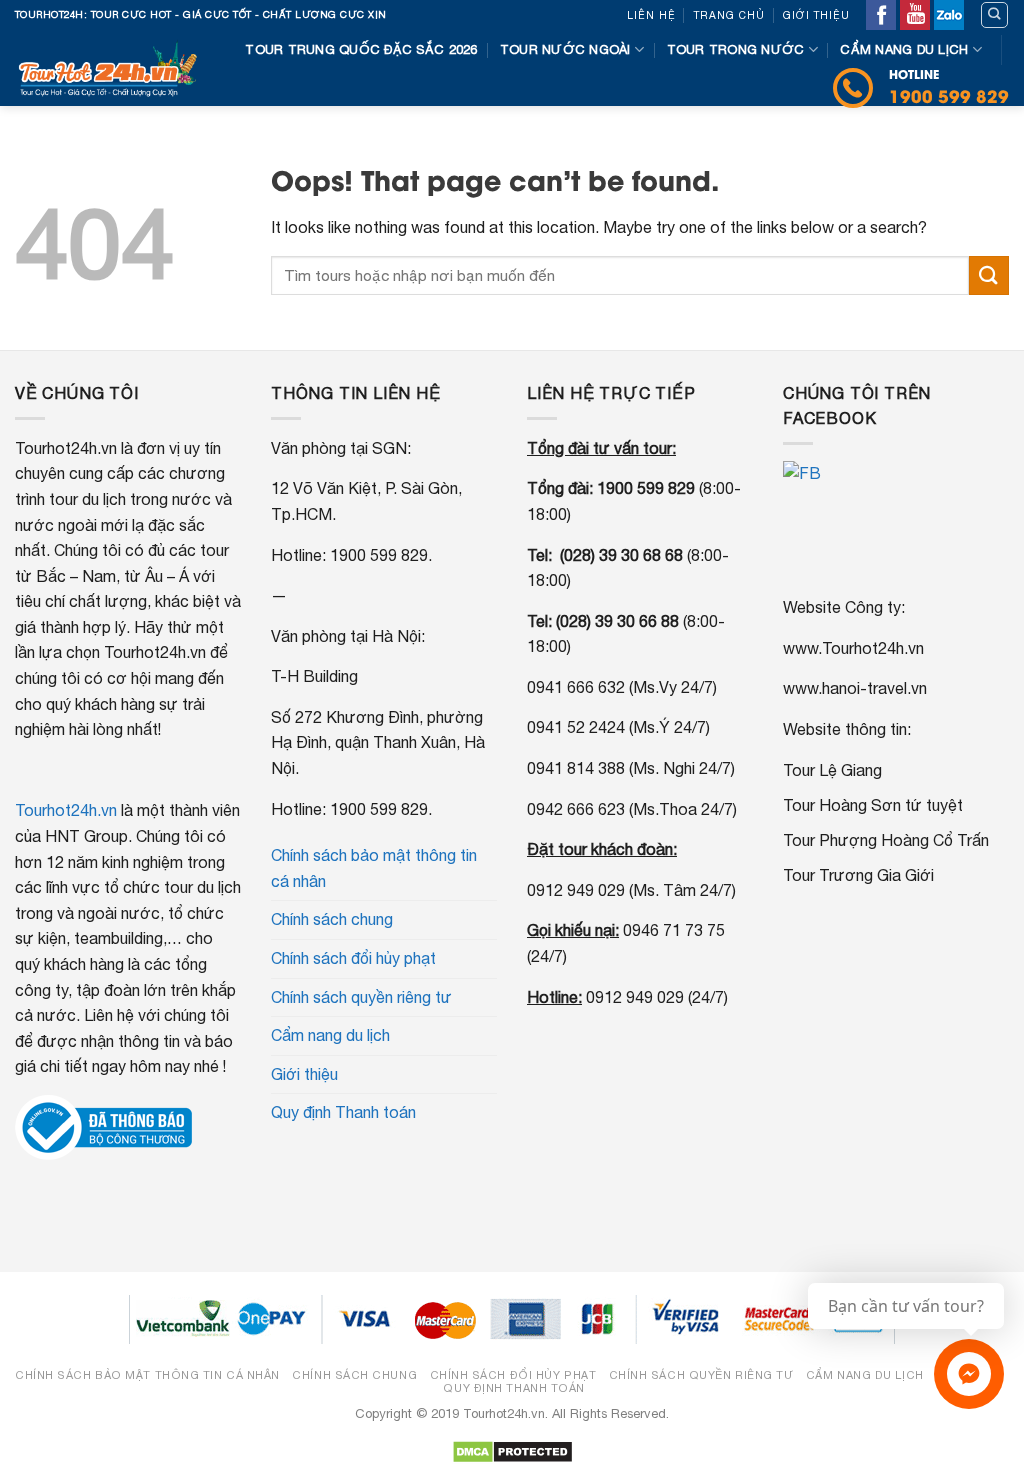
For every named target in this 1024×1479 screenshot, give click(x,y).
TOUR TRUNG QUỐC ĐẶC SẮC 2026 (361, 49)
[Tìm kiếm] (994, 15)
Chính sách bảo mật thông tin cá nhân (374, 868)
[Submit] (989, 275)
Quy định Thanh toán (343, 1112)
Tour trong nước (736, 49)
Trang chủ (729, 15)
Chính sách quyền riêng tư (361, 997)
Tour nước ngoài (565, 49)
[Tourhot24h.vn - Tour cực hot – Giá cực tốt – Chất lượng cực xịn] (107, 68)
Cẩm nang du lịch (904, 49)
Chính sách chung (332, 919)
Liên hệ (651, 15)
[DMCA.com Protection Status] (512, 1450)
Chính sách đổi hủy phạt (353, 958)
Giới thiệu (816, 15)
